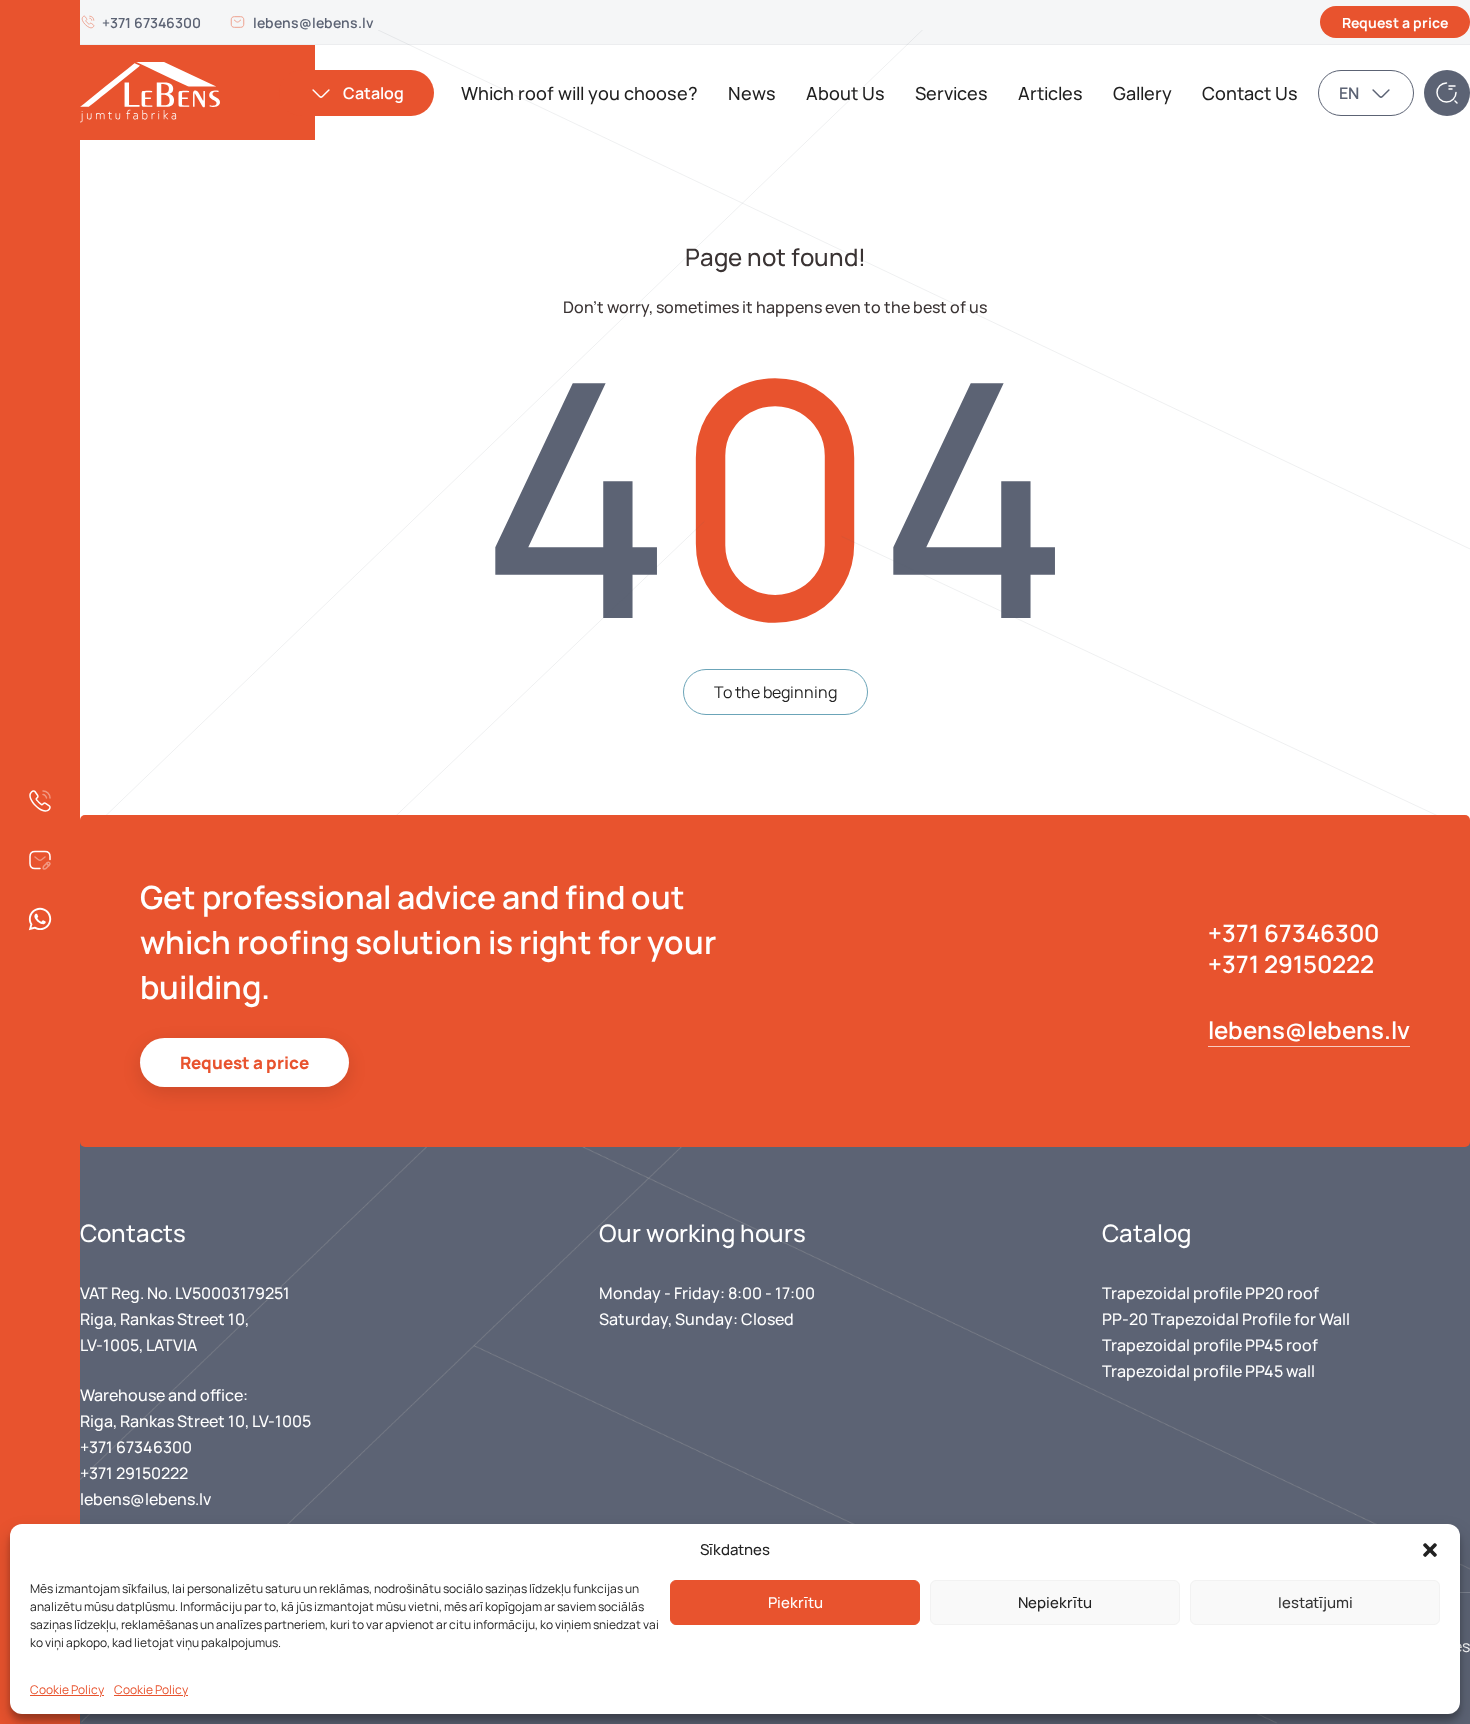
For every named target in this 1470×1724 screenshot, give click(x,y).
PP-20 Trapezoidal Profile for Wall (1226, 1319)
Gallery (1142, 93)
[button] (1430, 1550)
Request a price (1395, 22)
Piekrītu (795, 1602)
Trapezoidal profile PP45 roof (1210, 1345)
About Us (845, 93)
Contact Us (1250, 93)
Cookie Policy (67, 1689)
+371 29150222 (1291, 963)
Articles (1050, 93)
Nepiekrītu (1055, 1602)
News (752, 93)
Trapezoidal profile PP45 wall (1208, 1371)
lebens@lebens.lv (313, 22)
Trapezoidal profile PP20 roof (1210, 1293)
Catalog (373, 93)
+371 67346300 (151, 22)
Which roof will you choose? (579, 93)
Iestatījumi (1315, 1602)
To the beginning (775, 692)
